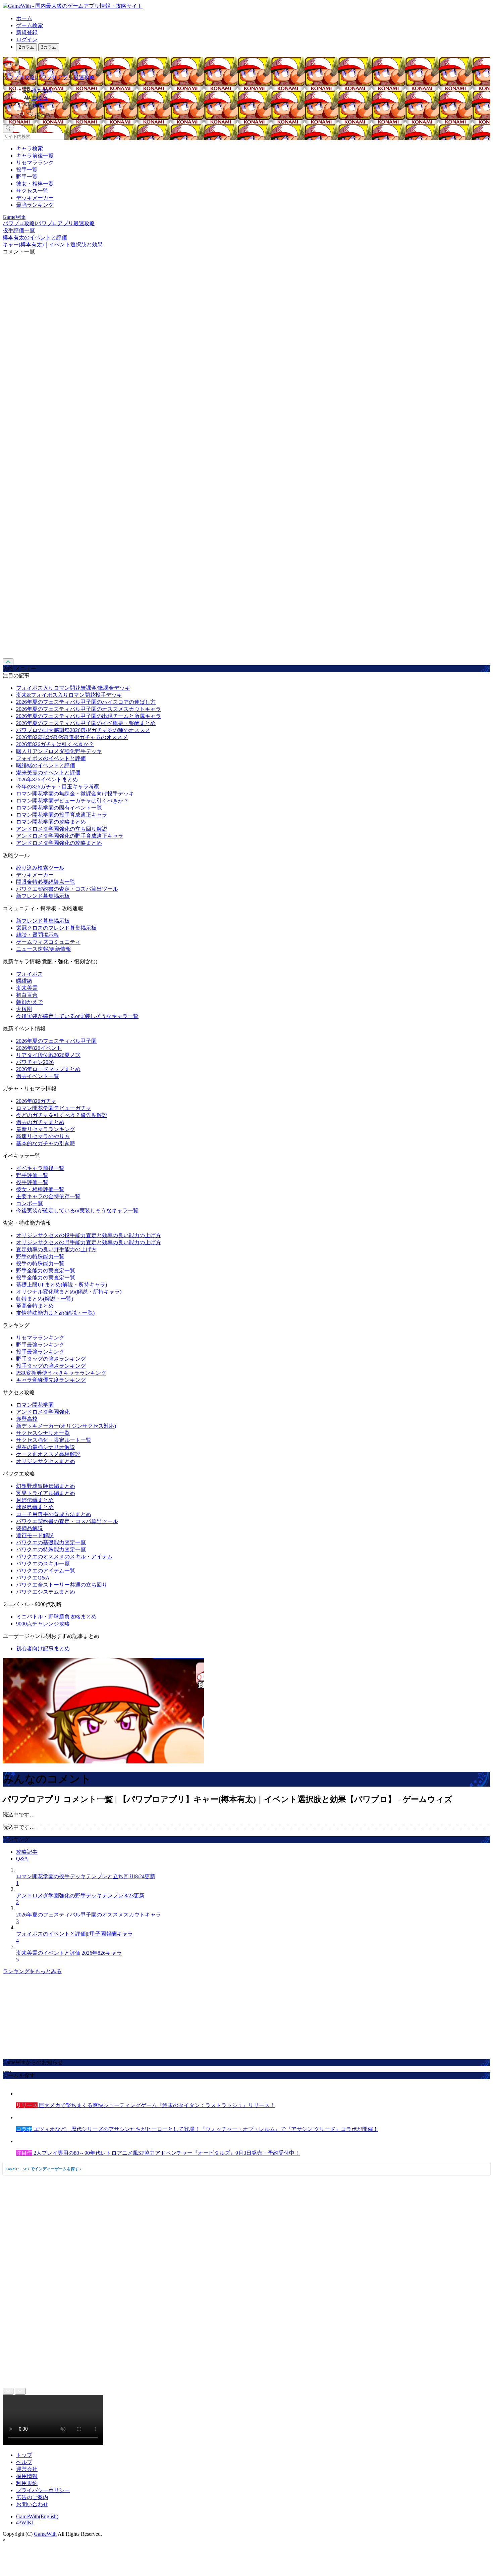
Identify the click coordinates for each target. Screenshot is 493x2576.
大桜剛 (24, 1009)
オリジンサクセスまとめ (46, 1461)
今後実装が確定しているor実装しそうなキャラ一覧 (77, 1016)
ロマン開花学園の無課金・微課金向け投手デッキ (75, 794)
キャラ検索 (30, 149)
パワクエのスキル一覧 (43, 1564)
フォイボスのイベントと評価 (51, 758)
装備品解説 (30, 1528)
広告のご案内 (32, 2497)
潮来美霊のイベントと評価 (48, 772)
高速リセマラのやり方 (43, 1136)
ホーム (24, 18)
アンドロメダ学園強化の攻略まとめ (59, 843)
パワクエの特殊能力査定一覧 (51, 1549)
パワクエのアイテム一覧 (46, 1571)
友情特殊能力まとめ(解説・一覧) (55, 1313)
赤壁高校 (27, 1419)
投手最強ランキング (40, 1352)
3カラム (49, 47)
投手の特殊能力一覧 (40, 1263)
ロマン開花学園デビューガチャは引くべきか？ (72, 801)
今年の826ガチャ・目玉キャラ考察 (58, 787)
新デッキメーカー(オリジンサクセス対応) (66, 1426)
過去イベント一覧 (38, 1076)
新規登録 (27, 32)
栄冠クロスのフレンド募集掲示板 (56, 928)
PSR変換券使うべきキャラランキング (61, 1373)
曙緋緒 (24, 981)
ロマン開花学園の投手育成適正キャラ (62, 815)
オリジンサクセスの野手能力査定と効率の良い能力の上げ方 (89, 1242)
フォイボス (30, 974)
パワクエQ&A (33, 1578)
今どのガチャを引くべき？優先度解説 (62, 1115)
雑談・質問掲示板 (38, 935)
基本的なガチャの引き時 (46, 1143)
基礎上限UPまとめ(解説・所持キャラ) (62, 1285)
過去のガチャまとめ (40, 1122)
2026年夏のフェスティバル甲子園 (56, 1041)
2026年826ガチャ (36, 1101)
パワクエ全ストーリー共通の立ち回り (62, 1585)
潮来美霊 (27, 988)
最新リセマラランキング (46, 1129)
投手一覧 (27, 170)
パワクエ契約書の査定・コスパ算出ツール (67, 889)
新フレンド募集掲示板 (43, 896)
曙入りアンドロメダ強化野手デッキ (59, 751)
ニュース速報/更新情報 (44, 949)
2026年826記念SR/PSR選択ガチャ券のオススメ (72, 737)
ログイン (27, 39)
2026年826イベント (39, 1048)
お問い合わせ (32, 2504)
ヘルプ (24, 2462)
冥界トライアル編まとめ (46, 1493)
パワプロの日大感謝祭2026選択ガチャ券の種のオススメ (83, 730)
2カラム (26, 47)
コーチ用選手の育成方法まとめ (54, 1514)
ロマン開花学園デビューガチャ (54, 1108)
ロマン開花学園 (35, 1405)
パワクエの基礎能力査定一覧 (51, 1542)
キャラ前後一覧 (35, 156)
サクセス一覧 (32, 191)
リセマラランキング (40, 1338)
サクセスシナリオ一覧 (43, 1433)
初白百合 (27, 995)
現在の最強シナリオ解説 (46, 1447)
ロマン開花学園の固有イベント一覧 (59, 808)
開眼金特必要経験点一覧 (46, 882)
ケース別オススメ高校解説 (48, 1454)
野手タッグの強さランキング (51, 1359)
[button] (253, 114)
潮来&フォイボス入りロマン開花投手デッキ (69, 695)
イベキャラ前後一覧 (40, 1168)
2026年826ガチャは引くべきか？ (55, 744)
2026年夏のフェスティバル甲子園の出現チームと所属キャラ (89, 716)
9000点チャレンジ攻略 (43, 1624)
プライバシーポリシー (43, 2490)
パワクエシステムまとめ (46, 1592)
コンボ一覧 (30, 1203)
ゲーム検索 (30, 25)
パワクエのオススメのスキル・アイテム (64, 1557)
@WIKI (25, 2522)
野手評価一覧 (32, 1175)
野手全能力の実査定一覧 (46, 1271)
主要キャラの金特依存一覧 (48, 1196)
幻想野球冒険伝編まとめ (46, 1486)
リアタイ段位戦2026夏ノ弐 (48, 1055)
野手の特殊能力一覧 (40, 1256)
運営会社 (27, 2469)
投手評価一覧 (32, 1182)
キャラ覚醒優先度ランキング (51, 1380)
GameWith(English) (37, 2516)
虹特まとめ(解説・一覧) (45, 1299)
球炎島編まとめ (35, 1507)
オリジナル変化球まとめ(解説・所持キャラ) (69, 1292)
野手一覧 (27, 177)
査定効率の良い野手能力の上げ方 (56, 1249)
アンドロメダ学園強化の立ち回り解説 (62, 829)
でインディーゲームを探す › (44, 2169)
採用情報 (27, 2476)
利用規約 (27, 2483)
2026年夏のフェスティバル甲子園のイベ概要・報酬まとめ (86, 723)
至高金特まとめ (35, 1306)
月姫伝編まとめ (35, 1500)
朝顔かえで (30, 1002)
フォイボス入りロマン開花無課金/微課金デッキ (73, 688)
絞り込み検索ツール (40, 868)
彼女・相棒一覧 (35, 184)
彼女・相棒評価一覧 (40, 1189)
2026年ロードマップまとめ (48, 1069)
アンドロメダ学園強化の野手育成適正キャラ (70, 836)
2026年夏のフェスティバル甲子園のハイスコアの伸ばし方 (86, 702)
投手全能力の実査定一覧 (46, 1278)
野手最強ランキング (40, 1345)
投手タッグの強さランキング (51, 1366)
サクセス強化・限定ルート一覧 (54, 1440)
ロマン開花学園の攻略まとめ (51, 822)
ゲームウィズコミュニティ (48, 942)
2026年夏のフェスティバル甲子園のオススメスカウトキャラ (89, 709)
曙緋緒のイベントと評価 (46, 765)
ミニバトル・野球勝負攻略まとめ (56, 1617)
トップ (24, 2455)
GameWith (45, 2534)
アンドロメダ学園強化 (43, 1412)
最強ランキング (35, 205)
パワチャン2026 (35, 1062)
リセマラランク (35, 163)
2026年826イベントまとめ (47, 780)
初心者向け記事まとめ (43, 1648)
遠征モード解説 (35, 1535)
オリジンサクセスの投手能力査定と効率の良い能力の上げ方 (89, 1235)
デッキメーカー (35, 198)
